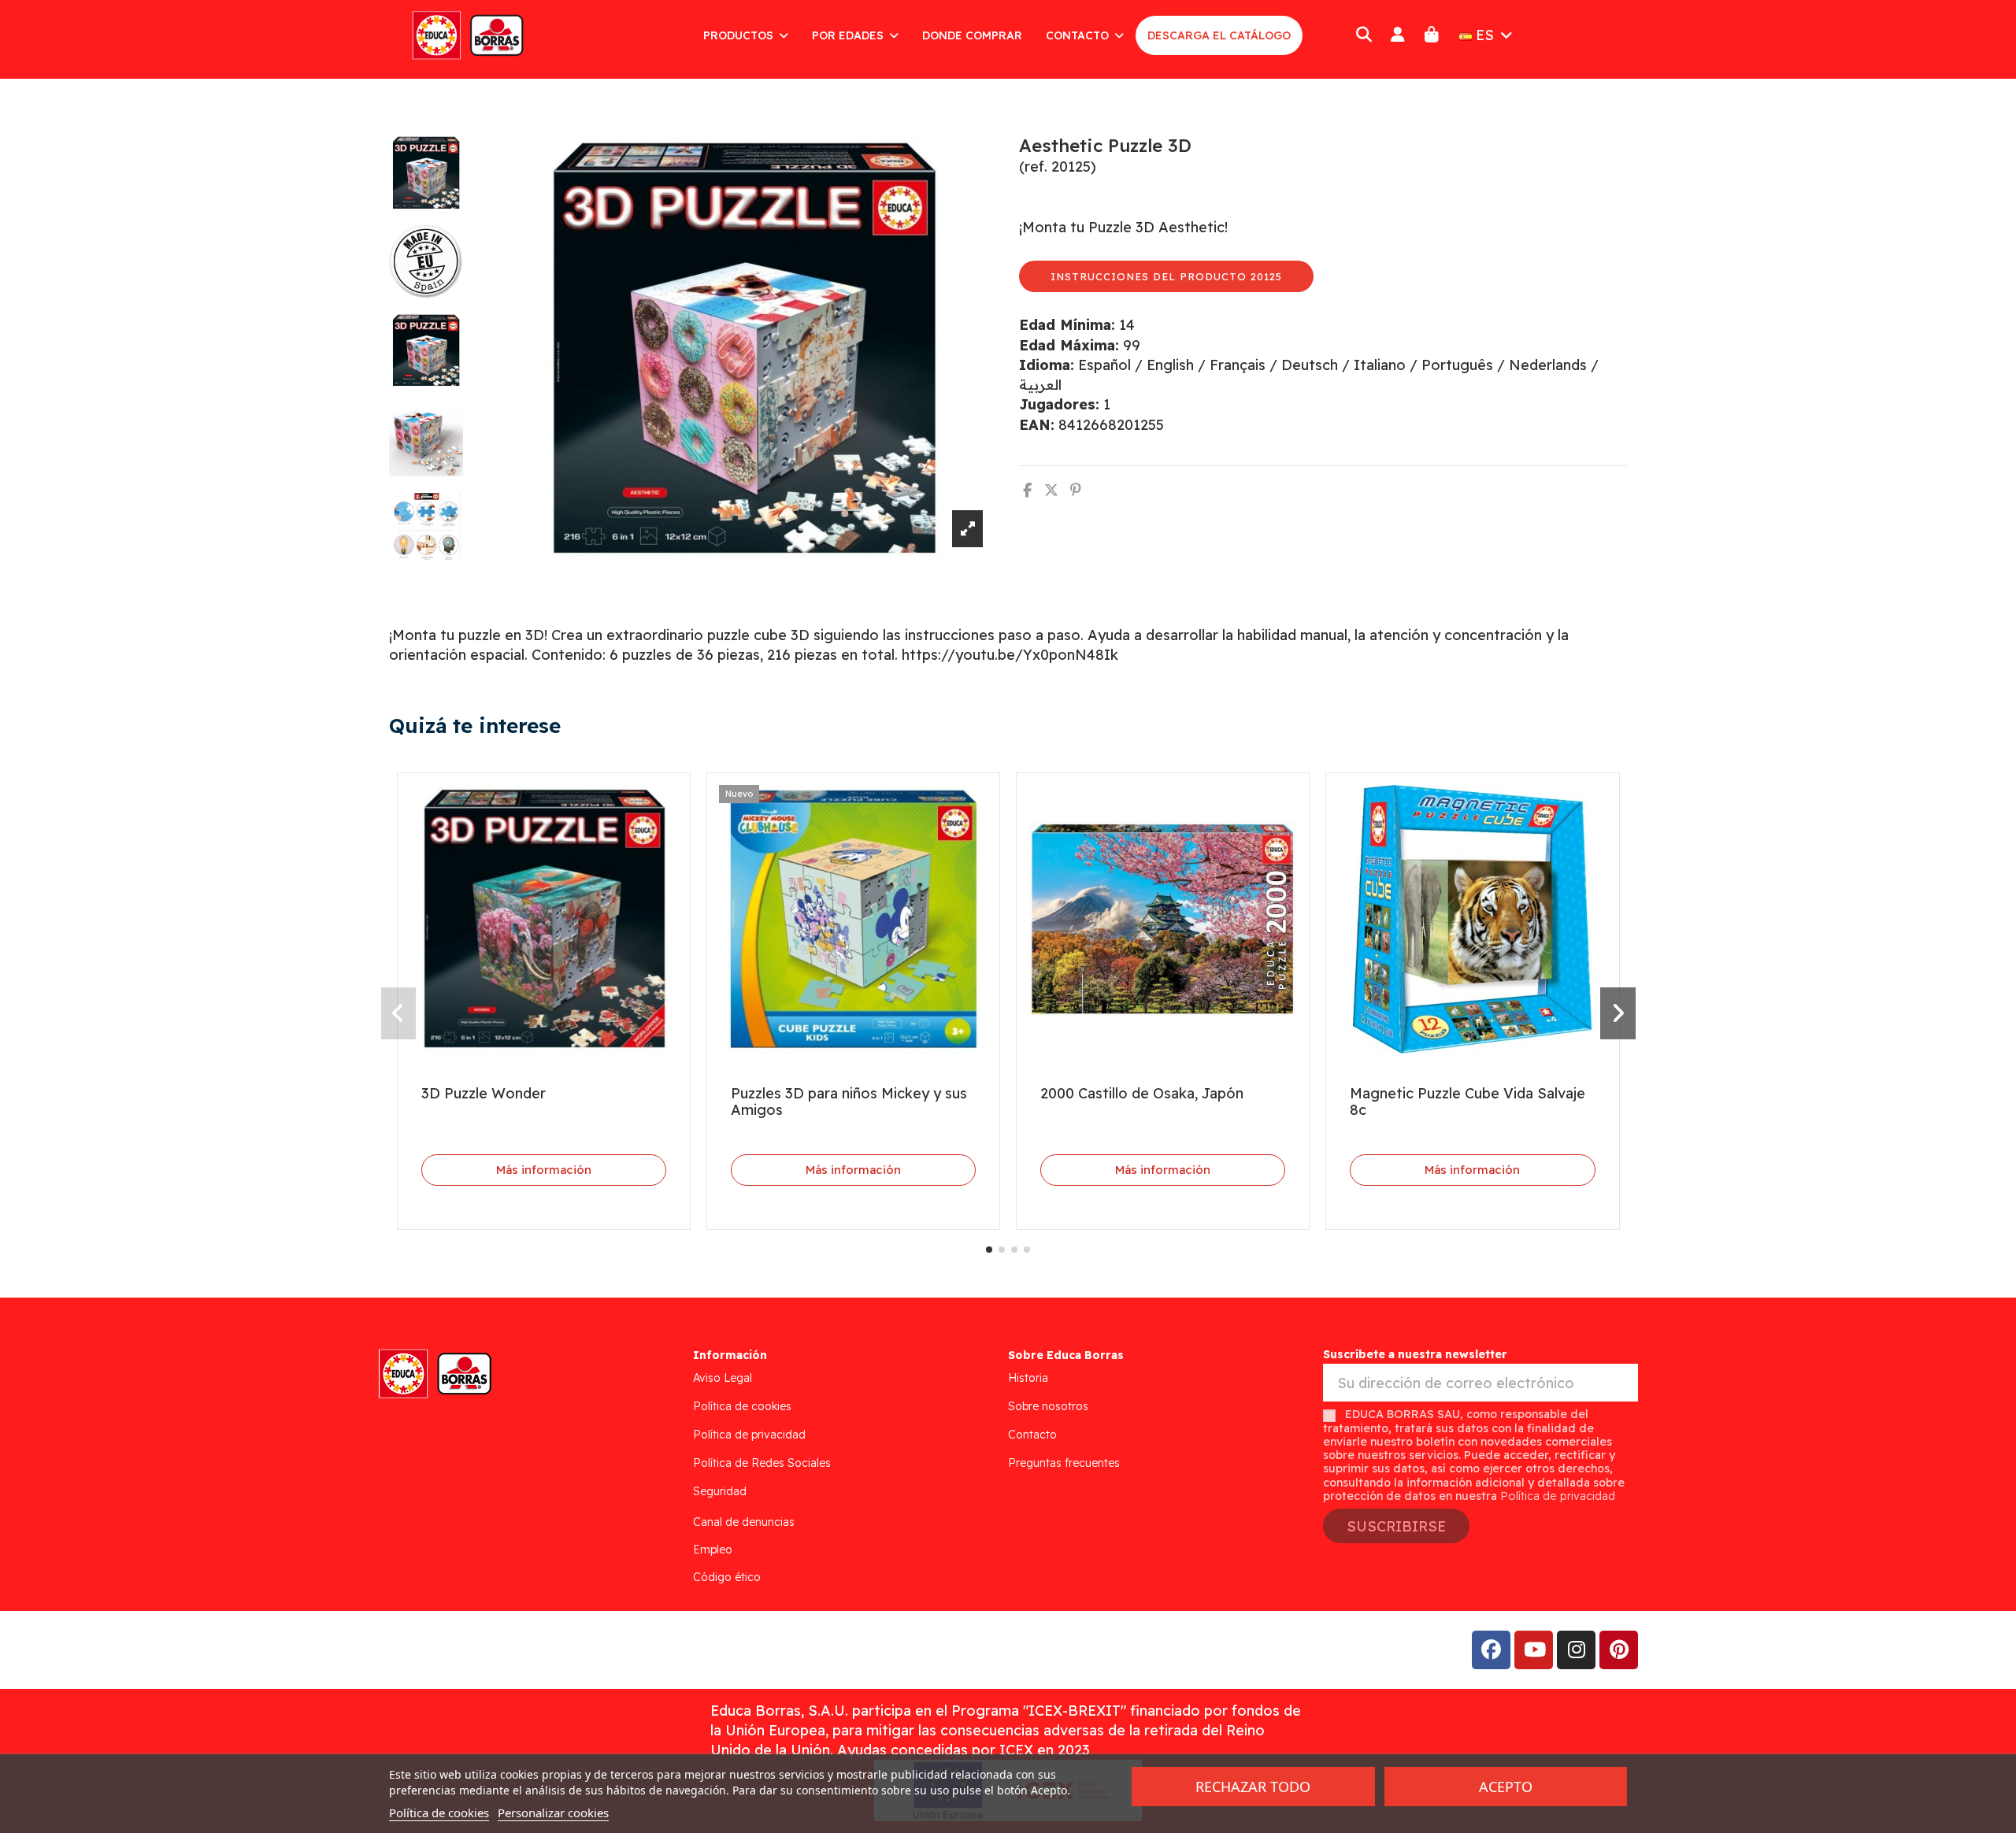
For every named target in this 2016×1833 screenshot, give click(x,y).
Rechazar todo (1253, 1787)
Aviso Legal (723, 1378)
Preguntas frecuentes (1064, 1463)
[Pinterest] (1076, 490)
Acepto (1506, 1787)
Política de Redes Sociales (762, 1463)
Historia (1028, 1378)
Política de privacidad (749, 1435)
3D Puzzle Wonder (484, 1093)
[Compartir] (1027, 490)
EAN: (1037, 425)
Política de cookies (742, 1406)
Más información (544, 1170)
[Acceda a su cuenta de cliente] (1397, 35)
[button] (989, 1250)
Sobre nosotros (1048, 1406)
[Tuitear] (1051, 490)
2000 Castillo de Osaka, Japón (1142, 1093)
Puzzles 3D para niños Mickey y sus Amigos (849, 1102)
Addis (515, 1649)
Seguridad (720, 1491)
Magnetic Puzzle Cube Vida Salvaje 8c (1468, 1102)
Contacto (1032, 1435)
